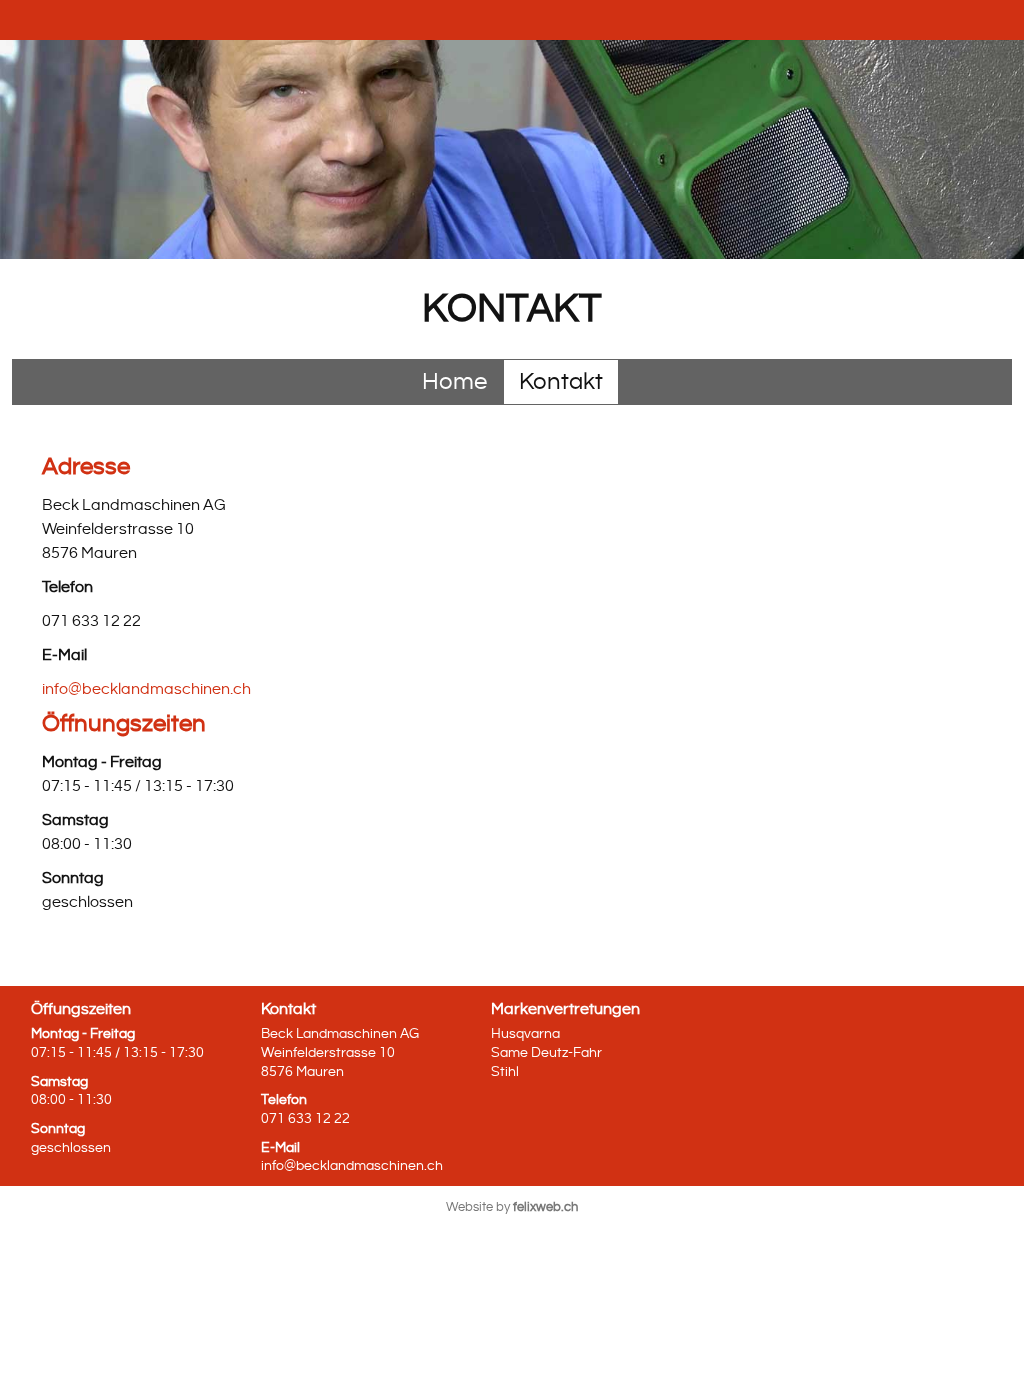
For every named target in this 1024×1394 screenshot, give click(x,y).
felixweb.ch (545, 1207)
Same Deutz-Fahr (546, 1052)
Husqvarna (525, 1033)
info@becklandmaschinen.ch (146, 689)
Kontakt (561, 382)
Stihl (505, 1071)
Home (454, 382)
